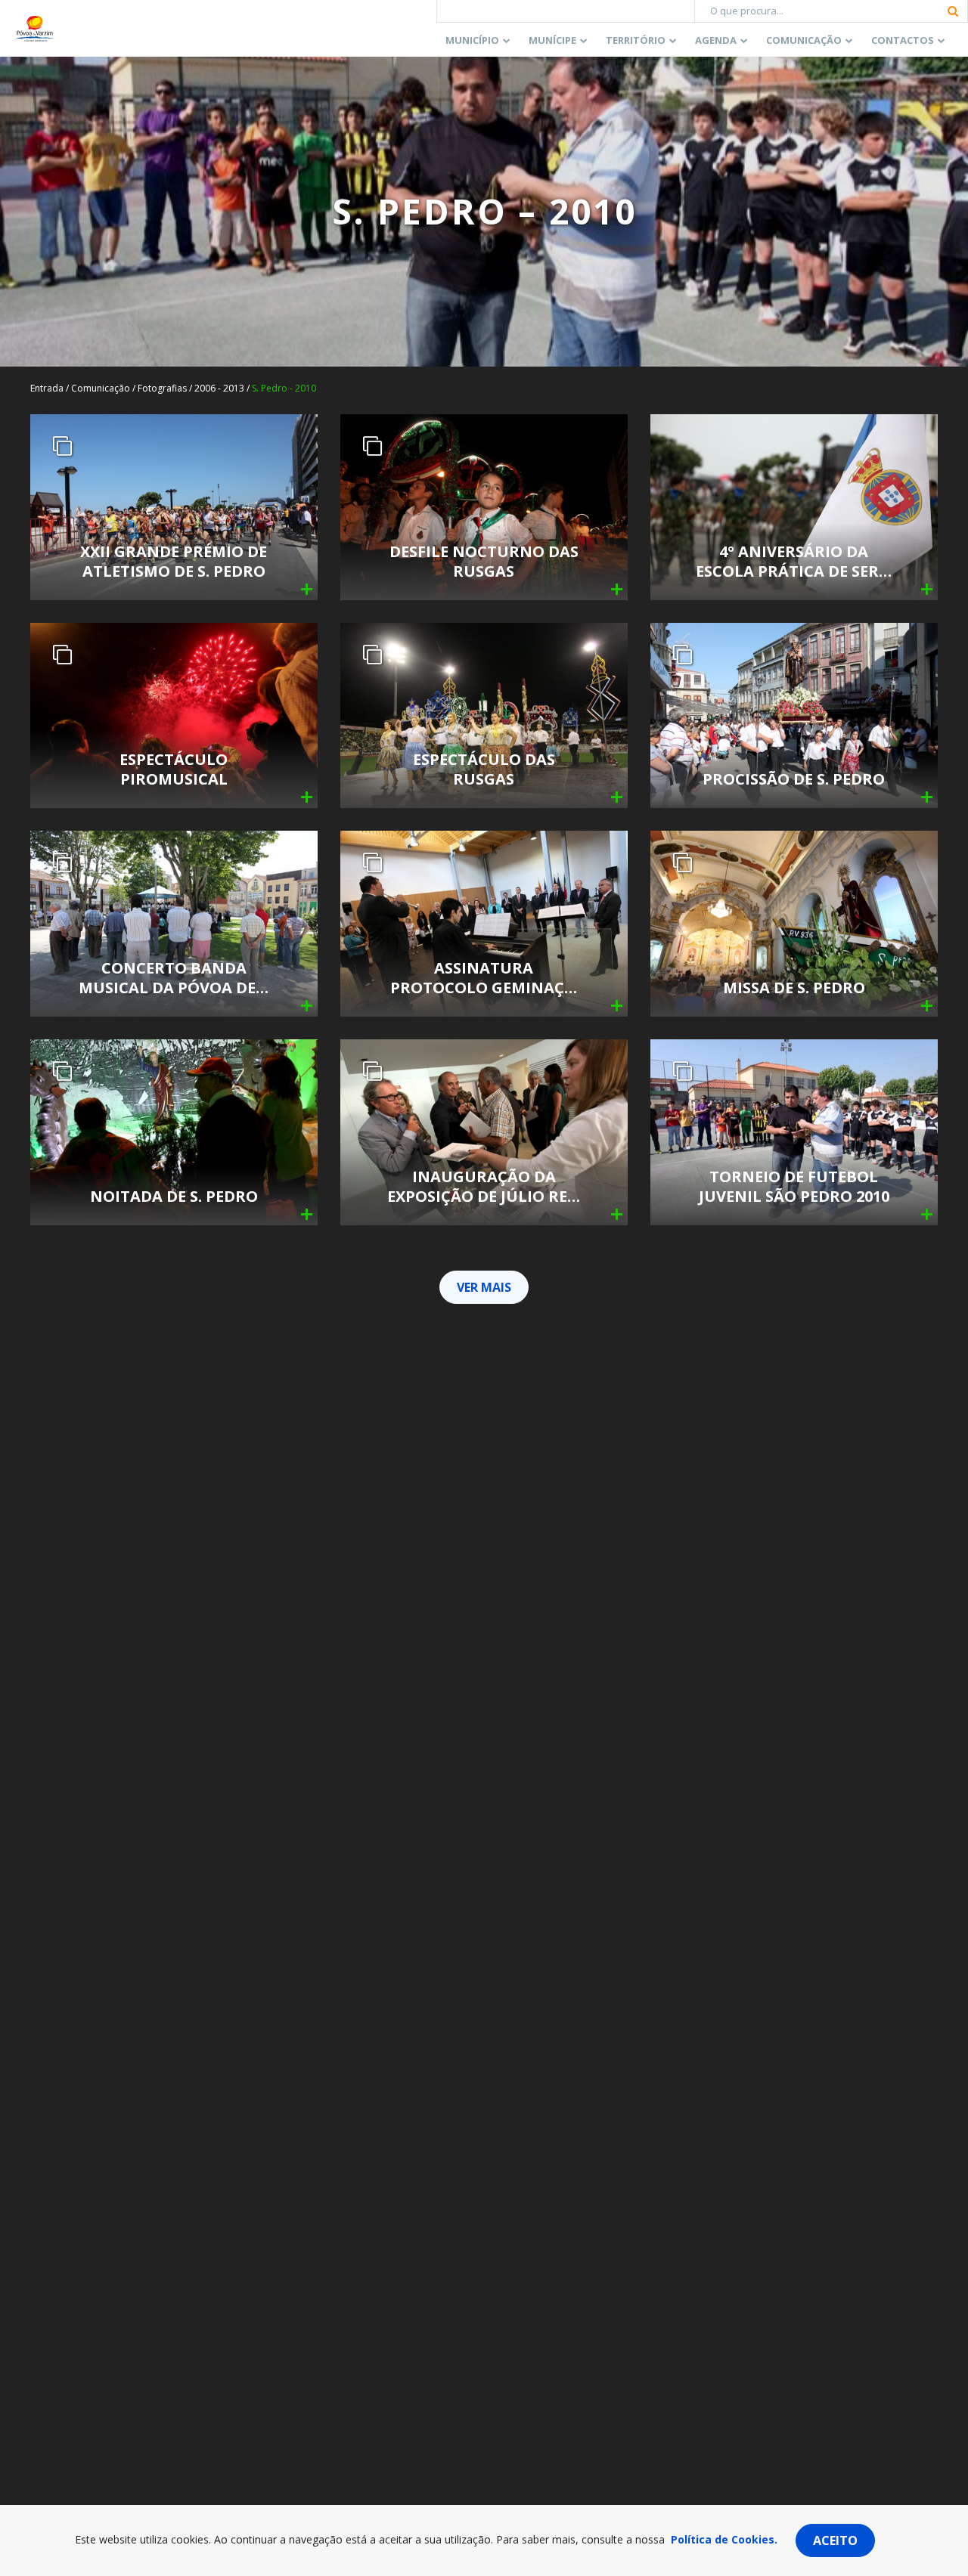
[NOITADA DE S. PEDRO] (174, 1131)
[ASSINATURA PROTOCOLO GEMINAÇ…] (484, 923)
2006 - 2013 (219, 388)
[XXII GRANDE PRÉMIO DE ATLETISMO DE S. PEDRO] (174, 506)
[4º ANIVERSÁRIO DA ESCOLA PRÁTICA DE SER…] (794, 506)
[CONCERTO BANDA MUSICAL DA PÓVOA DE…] (174, 923)
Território (636, 40)
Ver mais (484, 1287)
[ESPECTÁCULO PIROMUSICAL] (174, 714)
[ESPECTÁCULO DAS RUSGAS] (484, 714)
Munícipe (552, 40)
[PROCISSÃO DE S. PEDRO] (794, 714)
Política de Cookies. (724, 2539)
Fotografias (162, 388)
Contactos (903, 40)
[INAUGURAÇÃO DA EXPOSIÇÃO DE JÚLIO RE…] (484, 1131)
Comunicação (804, 40)
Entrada (47, 388)
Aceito (835, 2540)
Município (472, 40)
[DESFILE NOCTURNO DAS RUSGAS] (484, 506)
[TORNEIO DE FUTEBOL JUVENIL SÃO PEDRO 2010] (794, 1131)
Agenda (716, 40)
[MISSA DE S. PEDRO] (794, 923)
